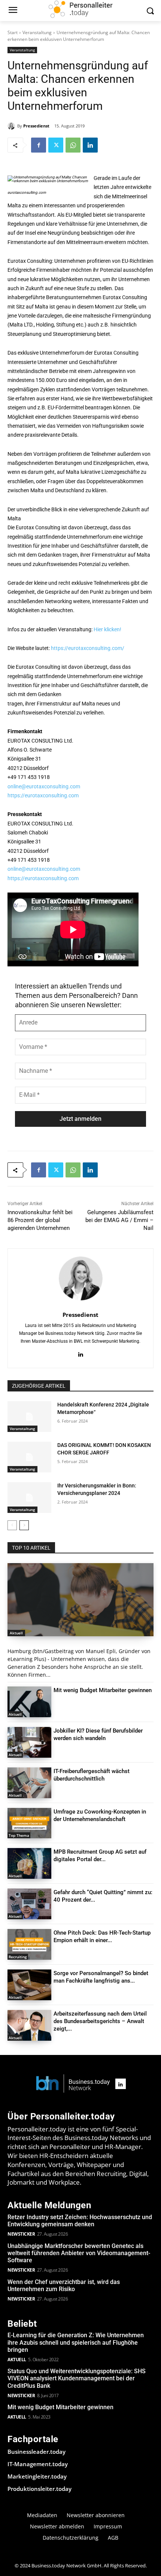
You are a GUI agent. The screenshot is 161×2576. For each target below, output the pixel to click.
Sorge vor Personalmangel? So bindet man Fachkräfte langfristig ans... (101, 1977)
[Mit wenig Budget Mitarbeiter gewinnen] (29, 1702)
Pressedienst (36, 126)
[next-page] (24, 1525)
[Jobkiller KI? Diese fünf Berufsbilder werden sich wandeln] (29, 1742)
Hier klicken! (107, 629)
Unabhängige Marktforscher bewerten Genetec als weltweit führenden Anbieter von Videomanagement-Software (79, 2253)
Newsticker (21, 2234)
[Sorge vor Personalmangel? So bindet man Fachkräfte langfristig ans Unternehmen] (29, 1985)
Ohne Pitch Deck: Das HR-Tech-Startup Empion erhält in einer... (102, 1936)
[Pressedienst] (12, 126)
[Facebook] (39, 145)
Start (13, 32)
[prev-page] (12, 1525)
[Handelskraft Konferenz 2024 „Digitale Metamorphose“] (29, 1417)
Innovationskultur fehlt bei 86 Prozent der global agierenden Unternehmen (40, 1220)
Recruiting (18, 1957)
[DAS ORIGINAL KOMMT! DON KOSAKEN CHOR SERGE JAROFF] (29, 1457)
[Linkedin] (90, 145)
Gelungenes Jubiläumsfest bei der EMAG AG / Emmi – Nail (119, 1220)
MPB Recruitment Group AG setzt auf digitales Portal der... (100, 1856)
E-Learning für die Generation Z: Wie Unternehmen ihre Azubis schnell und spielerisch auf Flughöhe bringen (76, 2342)
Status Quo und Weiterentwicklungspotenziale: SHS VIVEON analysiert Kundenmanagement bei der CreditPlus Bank (77, 2378)
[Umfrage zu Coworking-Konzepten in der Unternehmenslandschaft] (29, 1823)
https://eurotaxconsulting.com (43, 795)
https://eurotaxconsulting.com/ (88, 648)
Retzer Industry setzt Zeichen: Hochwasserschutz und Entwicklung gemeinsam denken (80, 2221)
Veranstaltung (37, 32)
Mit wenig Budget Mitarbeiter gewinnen (103, 1690)
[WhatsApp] (73, 145)
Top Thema (19, 1835)
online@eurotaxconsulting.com (44, 786)
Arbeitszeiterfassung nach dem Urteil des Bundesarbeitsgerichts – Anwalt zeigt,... (100, 2021)
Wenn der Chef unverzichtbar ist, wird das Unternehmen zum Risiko (64, 2285)
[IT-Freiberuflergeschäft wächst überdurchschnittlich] (29, 1783)
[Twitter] (56, 145)
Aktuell (16, 1633)
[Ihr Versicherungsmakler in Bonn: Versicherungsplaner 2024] (29, 1498)
